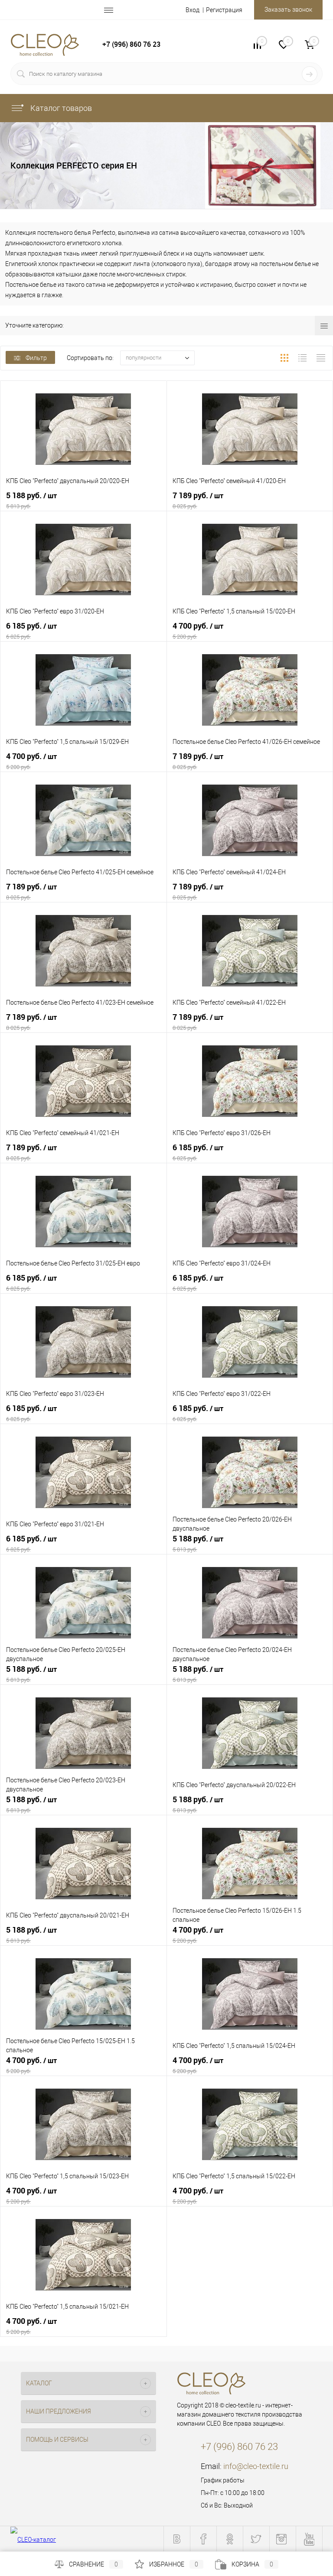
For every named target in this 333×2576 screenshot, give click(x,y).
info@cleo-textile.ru (256, 2466)
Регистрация (224, 10)
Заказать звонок (288, 10)
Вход (193, 10)
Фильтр (36, 358)
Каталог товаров (60, 108)
